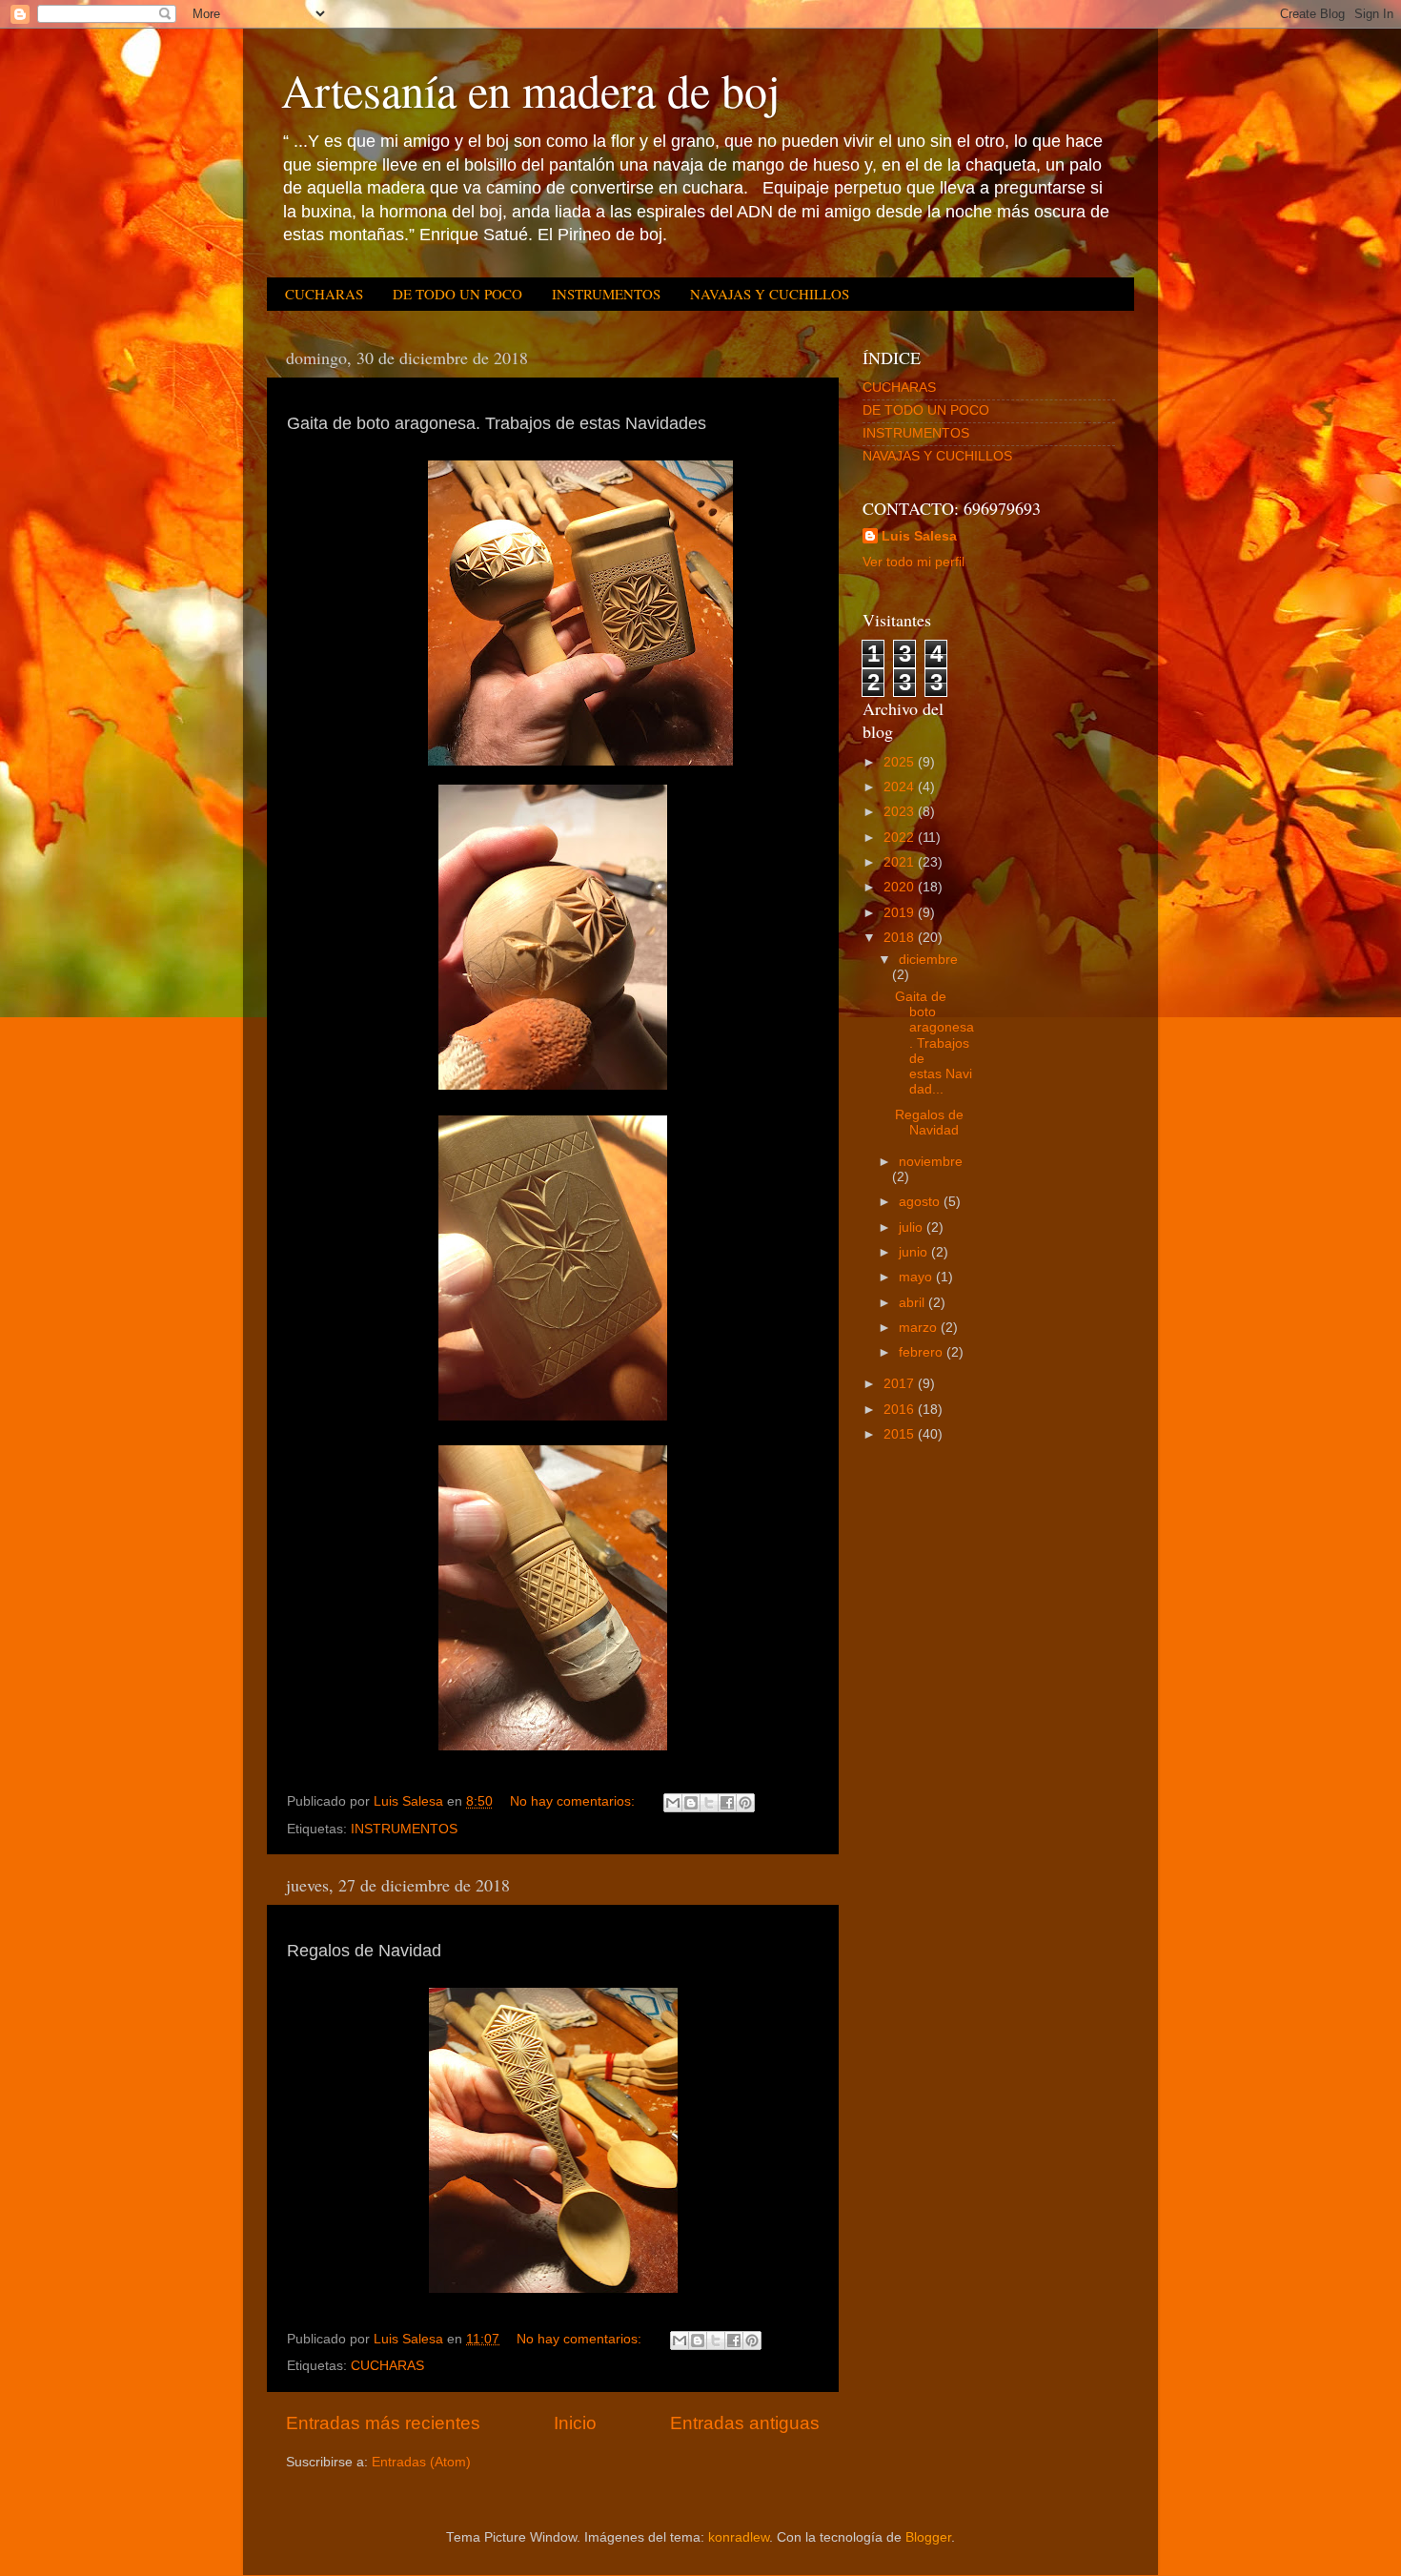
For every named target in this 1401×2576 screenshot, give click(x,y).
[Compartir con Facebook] (727, 1803)
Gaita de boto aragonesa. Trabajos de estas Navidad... (934, 1043)
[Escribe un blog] (691, 1803)
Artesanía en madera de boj (530, 90)
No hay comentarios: (574, 1801)
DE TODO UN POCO (457, 294)
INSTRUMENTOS (606, 294)
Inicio (575, 2423)
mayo (917, 1277)
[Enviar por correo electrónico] (673, 1803)
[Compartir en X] (709, 1803)
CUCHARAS (324, 294)
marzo (920, 1328)
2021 (901, 862)
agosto (921, 1202)
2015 (901, 1434)
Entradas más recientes (383, 2423)
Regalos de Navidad (929, 1123)
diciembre (928, 960)
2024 (901, 787)
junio (915, 1252)
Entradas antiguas (745, 2423)
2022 (901, 838)
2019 (901, 913)
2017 (901, 1384)
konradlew (739, 2537)
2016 (901, 1410)
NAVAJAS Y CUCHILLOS (770, 294)
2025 (901, 762)
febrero (923, 1352)
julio (913, 1227)
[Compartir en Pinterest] (745, 1803)
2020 (901, 887)
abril (914, 1303)
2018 (901, 938)
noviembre (931, 1162)
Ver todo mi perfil (914, 562)
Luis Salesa (919, 536)
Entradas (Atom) (421, 2462)
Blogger (928, 2537)
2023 (901, 812)
